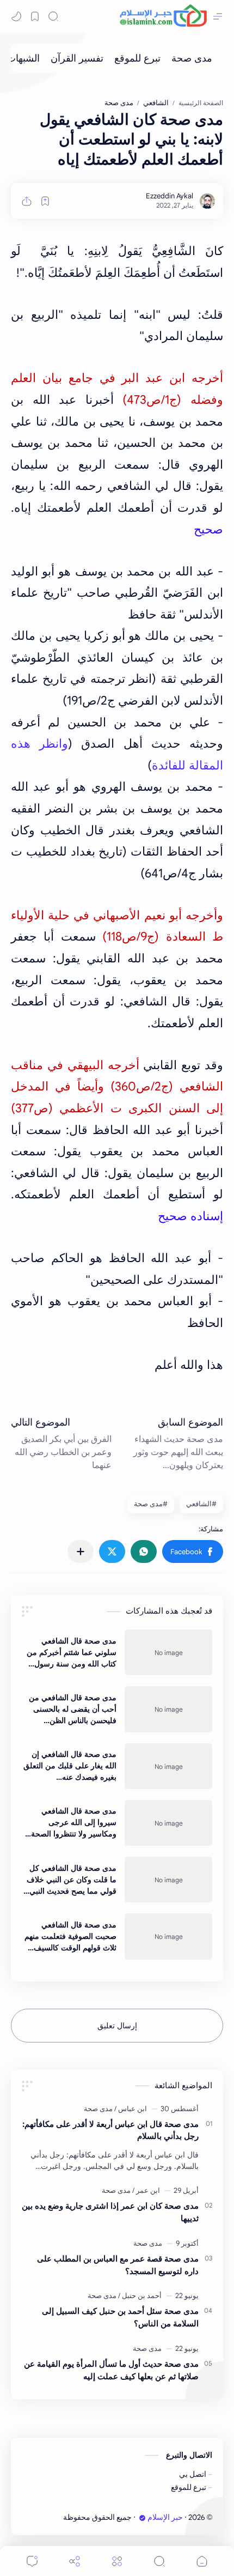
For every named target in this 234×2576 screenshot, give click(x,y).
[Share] (75, 2561)
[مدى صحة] (192, 58)
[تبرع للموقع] (137, 58)
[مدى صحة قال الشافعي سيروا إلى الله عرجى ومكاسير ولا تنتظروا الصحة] (168, 1823)
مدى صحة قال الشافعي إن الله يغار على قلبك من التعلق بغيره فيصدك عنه (70, 1766)
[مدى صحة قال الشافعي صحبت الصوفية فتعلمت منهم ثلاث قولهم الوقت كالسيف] (168, 1936)
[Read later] (45, 201)
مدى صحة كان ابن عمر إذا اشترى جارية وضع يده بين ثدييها (110, 2212)
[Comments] (32, 2561)
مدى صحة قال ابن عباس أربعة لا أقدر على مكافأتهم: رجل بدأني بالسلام (110, 2130)
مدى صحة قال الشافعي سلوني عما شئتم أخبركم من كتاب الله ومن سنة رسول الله (72, 1653)
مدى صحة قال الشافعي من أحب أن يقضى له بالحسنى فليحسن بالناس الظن (73, 1709)
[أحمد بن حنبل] (140, 2296)
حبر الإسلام (165, 2517)
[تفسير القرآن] (77, 58)
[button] (193, 1551)
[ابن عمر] (146, 2190)
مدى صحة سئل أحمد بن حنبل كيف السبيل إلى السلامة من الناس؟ (120, 2317)
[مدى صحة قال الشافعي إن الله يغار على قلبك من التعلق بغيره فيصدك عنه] (168, 1766)
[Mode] (16, 16)
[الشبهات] (23, 58)
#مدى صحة (151, 1504)
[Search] (53, 16)
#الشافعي (201, 1504)
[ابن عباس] (131, 2109)
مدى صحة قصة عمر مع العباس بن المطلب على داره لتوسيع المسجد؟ (118, 2265)
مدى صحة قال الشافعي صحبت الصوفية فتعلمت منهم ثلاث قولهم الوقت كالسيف (70, 1936)
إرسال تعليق (117, 2026)
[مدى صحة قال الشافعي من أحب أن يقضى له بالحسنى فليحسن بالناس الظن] (168, 1709)
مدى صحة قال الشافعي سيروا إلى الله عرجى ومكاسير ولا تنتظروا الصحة (74, 1822)
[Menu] (117, 2561)
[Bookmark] (35, 16)
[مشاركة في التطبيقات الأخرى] (81, 1551)
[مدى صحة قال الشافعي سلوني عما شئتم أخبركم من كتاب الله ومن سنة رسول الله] (168, 1652)
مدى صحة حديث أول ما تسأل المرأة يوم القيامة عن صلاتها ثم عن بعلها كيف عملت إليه (111, 2370)
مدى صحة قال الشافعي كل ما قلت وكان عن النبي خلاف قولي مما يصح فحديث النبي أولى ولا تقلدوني (72, 1880)
